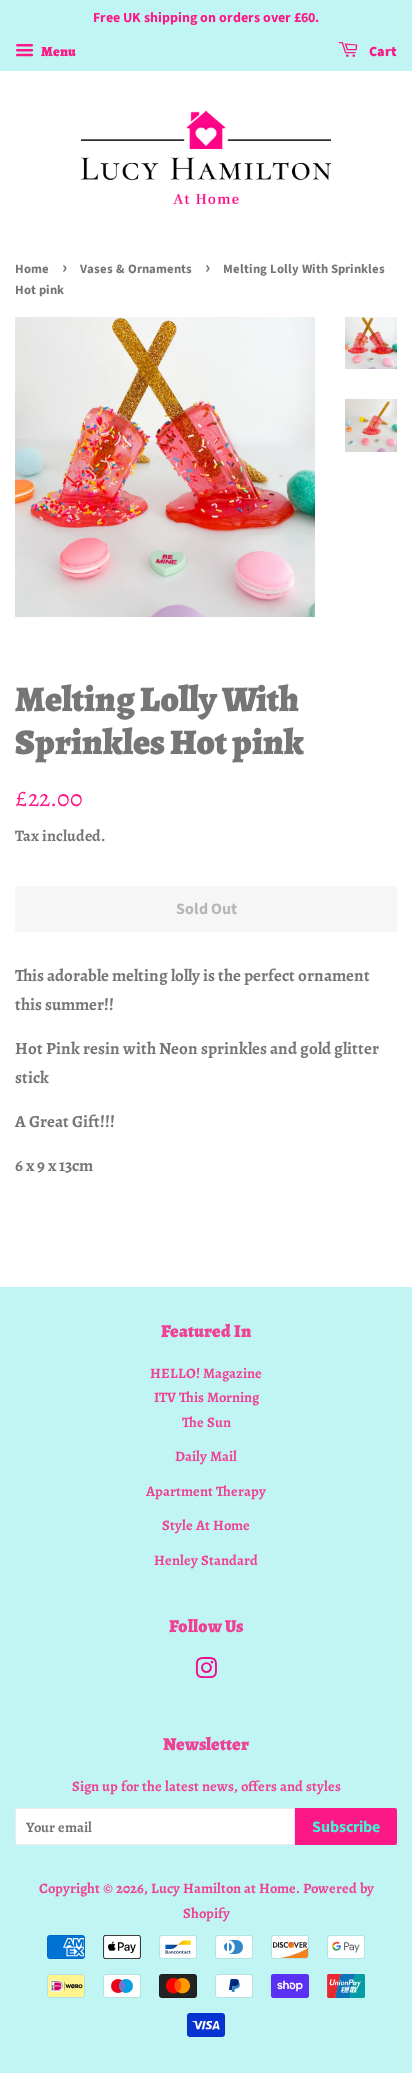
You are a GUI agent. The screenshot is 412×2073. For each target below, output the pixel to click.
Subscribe (346, 1827)
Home (32, 269)
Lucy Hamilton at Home (223, 1888)
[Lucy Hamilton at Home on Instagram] (206, 1672)
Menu (57, 51)
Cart (381, 52)
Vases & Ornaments (136, 269)
